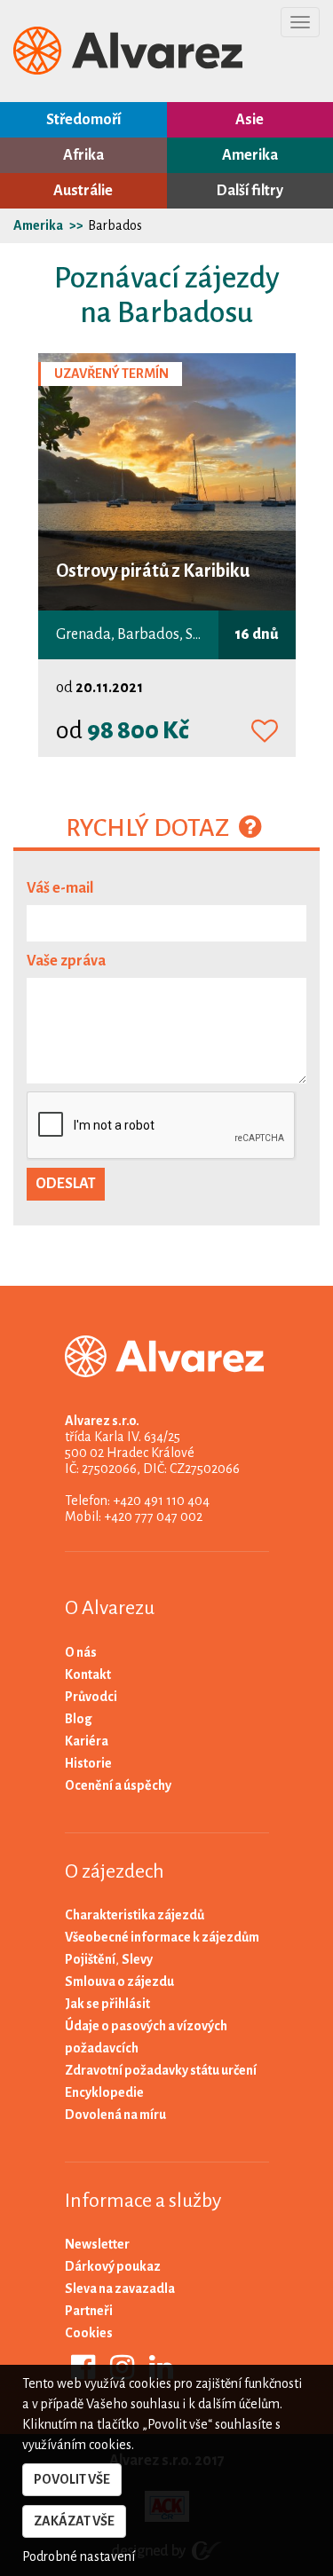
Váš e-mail (60, 888)
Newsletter (97, 2244)
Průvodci (91, 1697)
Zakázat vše (74, 2521)
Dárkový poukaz (113, 2266)
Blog (79, 1719)
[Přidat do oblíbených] (265, 732)
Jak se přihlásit (107, 2004)
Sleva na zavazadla (120, 2288)
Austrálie (83, 191)
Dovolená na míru (115, 2115)
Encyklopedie (104, 2092)
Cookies (89, 2333)
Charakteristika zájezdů (135, 1915)
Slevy (137, 1959)
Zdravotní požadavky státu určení (161, 2070)
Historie (88, 1763)
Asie (250, 120)
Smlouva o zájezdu (119, 1981)
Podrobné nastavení (79, 2556)
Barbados (115, 225)
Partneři (89, 2311)
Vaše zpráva (66, 961)
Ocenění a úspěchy (118, 1785)
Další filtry (250, 191)
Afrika (83, 155)
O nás (81, 1652)
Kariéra (87, 1741)
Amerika (250, 155)
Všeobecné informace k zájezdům (162, 1937)
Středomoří (83, 120)
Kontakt (88, 1674)
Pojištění (90, 1959)
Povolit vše (72, 2479)
